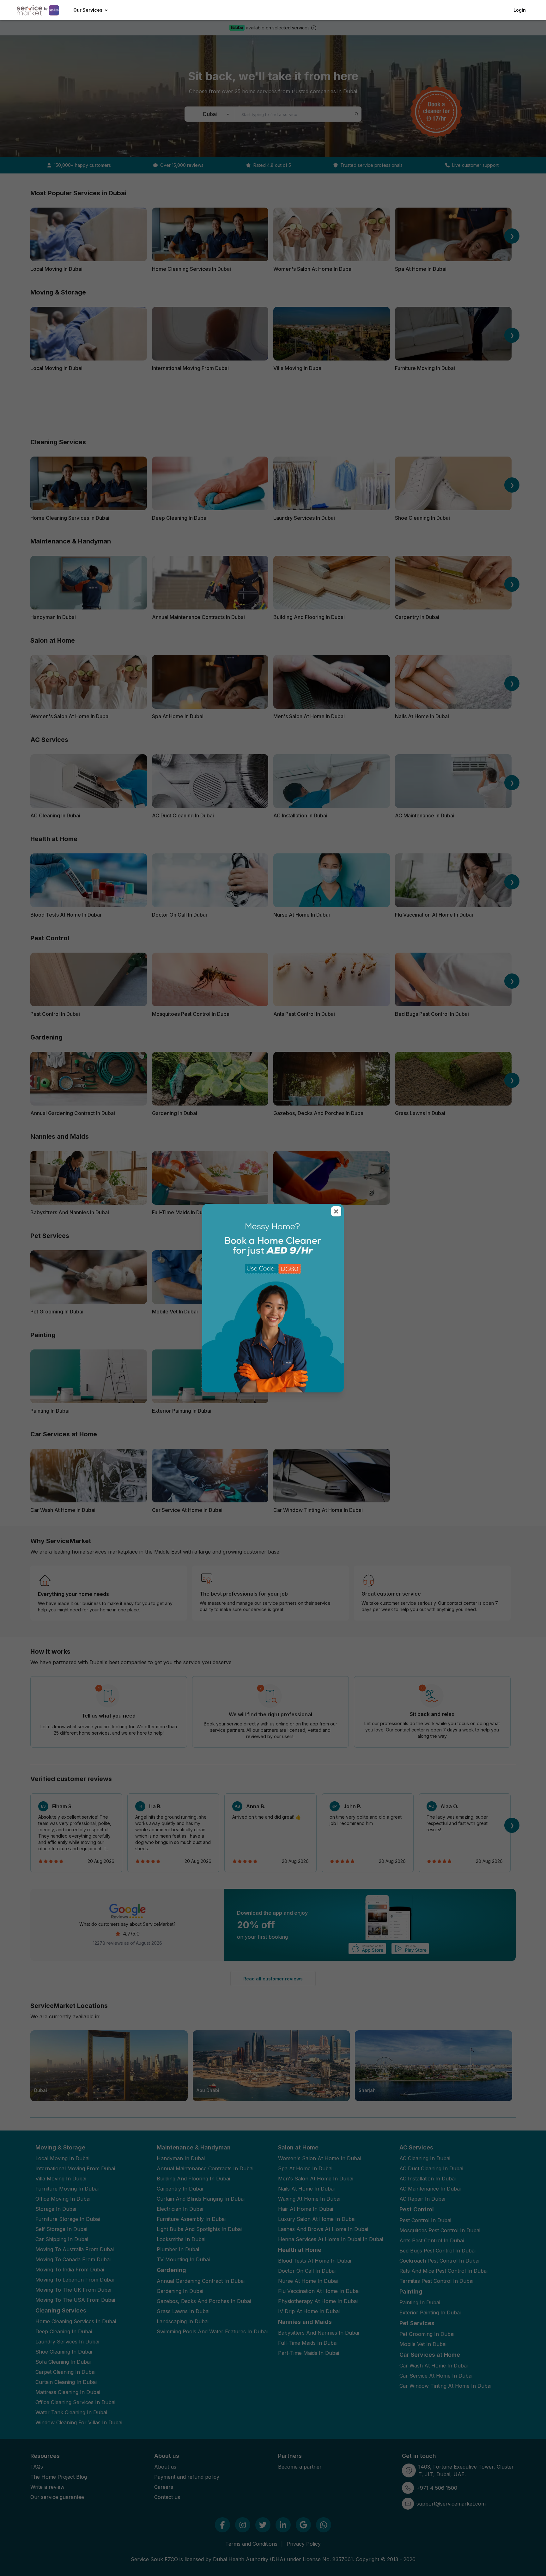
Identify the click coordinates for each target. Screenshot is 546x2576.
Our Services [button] (88, 10)
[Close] (336, 1211)
